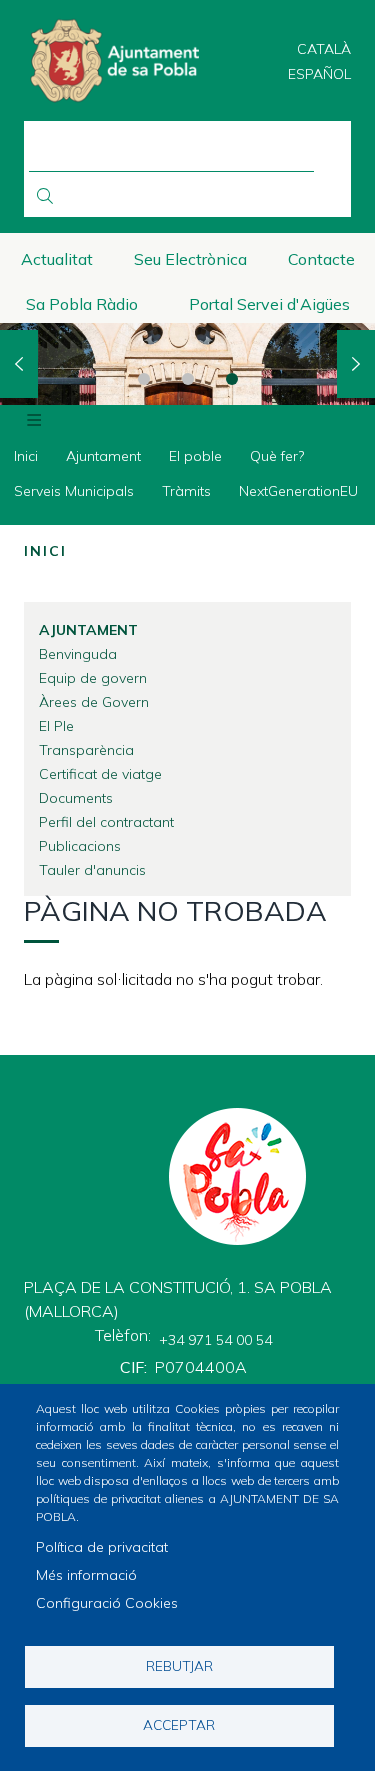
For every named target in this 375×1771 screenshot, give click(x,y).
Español (319, 74)
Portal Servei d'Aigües (269, 304)
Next (356, 364)
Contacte (321, 259)
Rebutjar (179, 1665)
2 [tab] (188, 379)
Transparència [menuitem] (86, 750)
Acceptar (179, 1724)
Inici (45, 551)
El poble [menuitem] (195, 456)
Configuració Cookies (107, 1603)
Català (324, 49)
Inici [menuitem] (26, 456)
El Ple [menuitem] (56, 726)
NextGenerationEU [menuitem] (298, 491)
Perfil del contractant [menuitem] (106, 822)
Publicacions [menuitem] (80, 846)
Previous (19, 364)
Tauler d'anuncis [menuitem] (92, 870)
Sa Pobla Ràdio (82, 304)
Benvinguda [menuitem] (78, 654)
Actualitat (57, 259)
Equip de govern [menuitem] (93, 678)
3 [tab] (232, 379)
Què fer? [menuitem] (277, 456)
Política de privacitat (102, 1547)
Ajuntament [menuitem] (103, 456)
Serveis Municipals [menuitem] (74, 491)
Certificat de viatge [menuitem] (100, 774)
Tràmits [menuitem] (186, 491)
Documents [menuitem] (76, 798)
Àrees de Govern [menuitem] (94, 702)
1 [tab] (144, 379)
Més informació (86, 1575)
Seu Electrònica (190, 259)
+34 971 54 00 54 (215, 1340)
